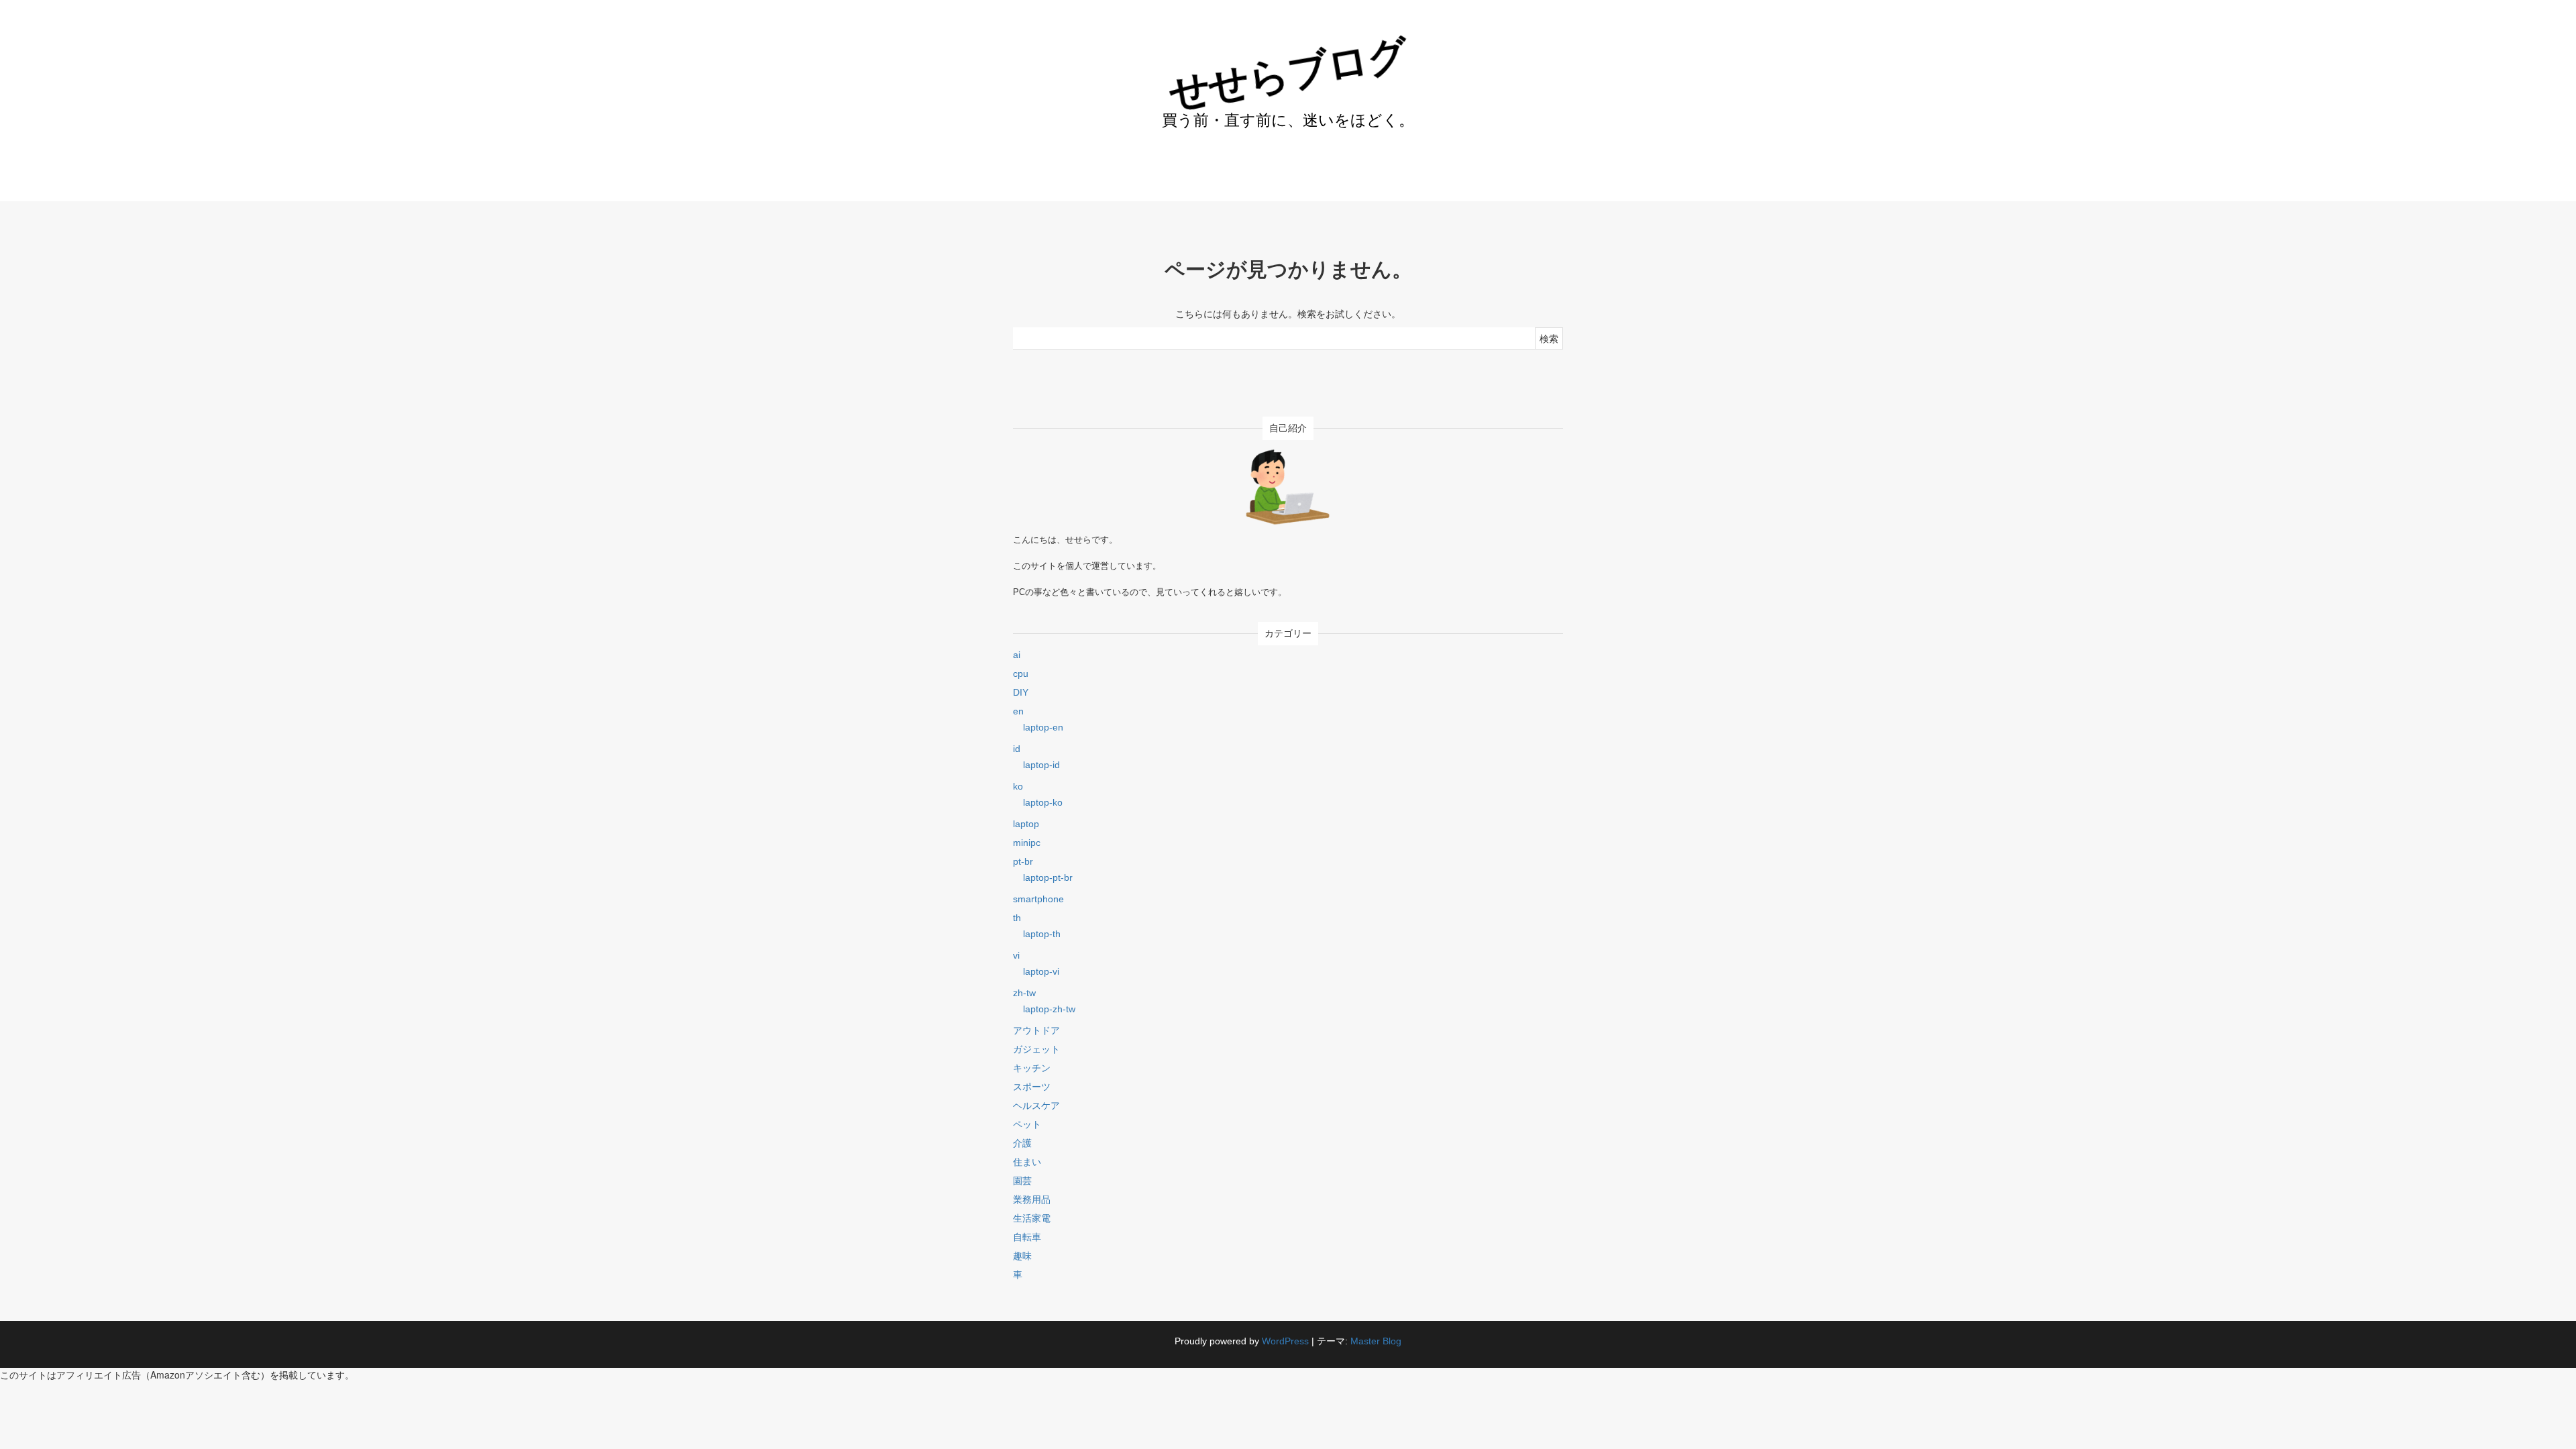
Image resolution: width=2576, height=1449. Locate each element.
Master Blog (1376, 1341)
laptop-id (1041, 765)
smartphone (1038, 899)
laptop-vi (1041, 971)
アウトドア (1036, 1030)
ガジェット (1036, 1049)
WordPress (1285, 1341)
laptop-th (1042, 934)
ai (1017, 655)
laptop (1026, 824)
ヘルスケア (1036, 1106)
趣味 (1022, 1256)
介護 (1022, 1143)
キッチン (1032, 1068)
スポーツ (1032, 1087)
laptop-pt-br (1048, 877)
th (1017, 918)
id (1017, 749)
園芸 (1022, 1181)
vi (1016, 955)
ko (1018, 786)
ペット (1027, 1124)
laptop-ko (1043, 802)
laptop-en (1043, 727)
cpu (1021, 674)
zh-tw (1024, 993)
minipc (1027, 843)
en (1018, 711)
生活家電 (1032, 1218)
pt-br (1023, 861)
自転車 (1027, 1237)
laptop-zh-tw (1049, 1009)
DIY (1021, 692)
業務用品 (1032, 1199)
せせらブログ (1288, 73)
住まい (1027, 1162)
